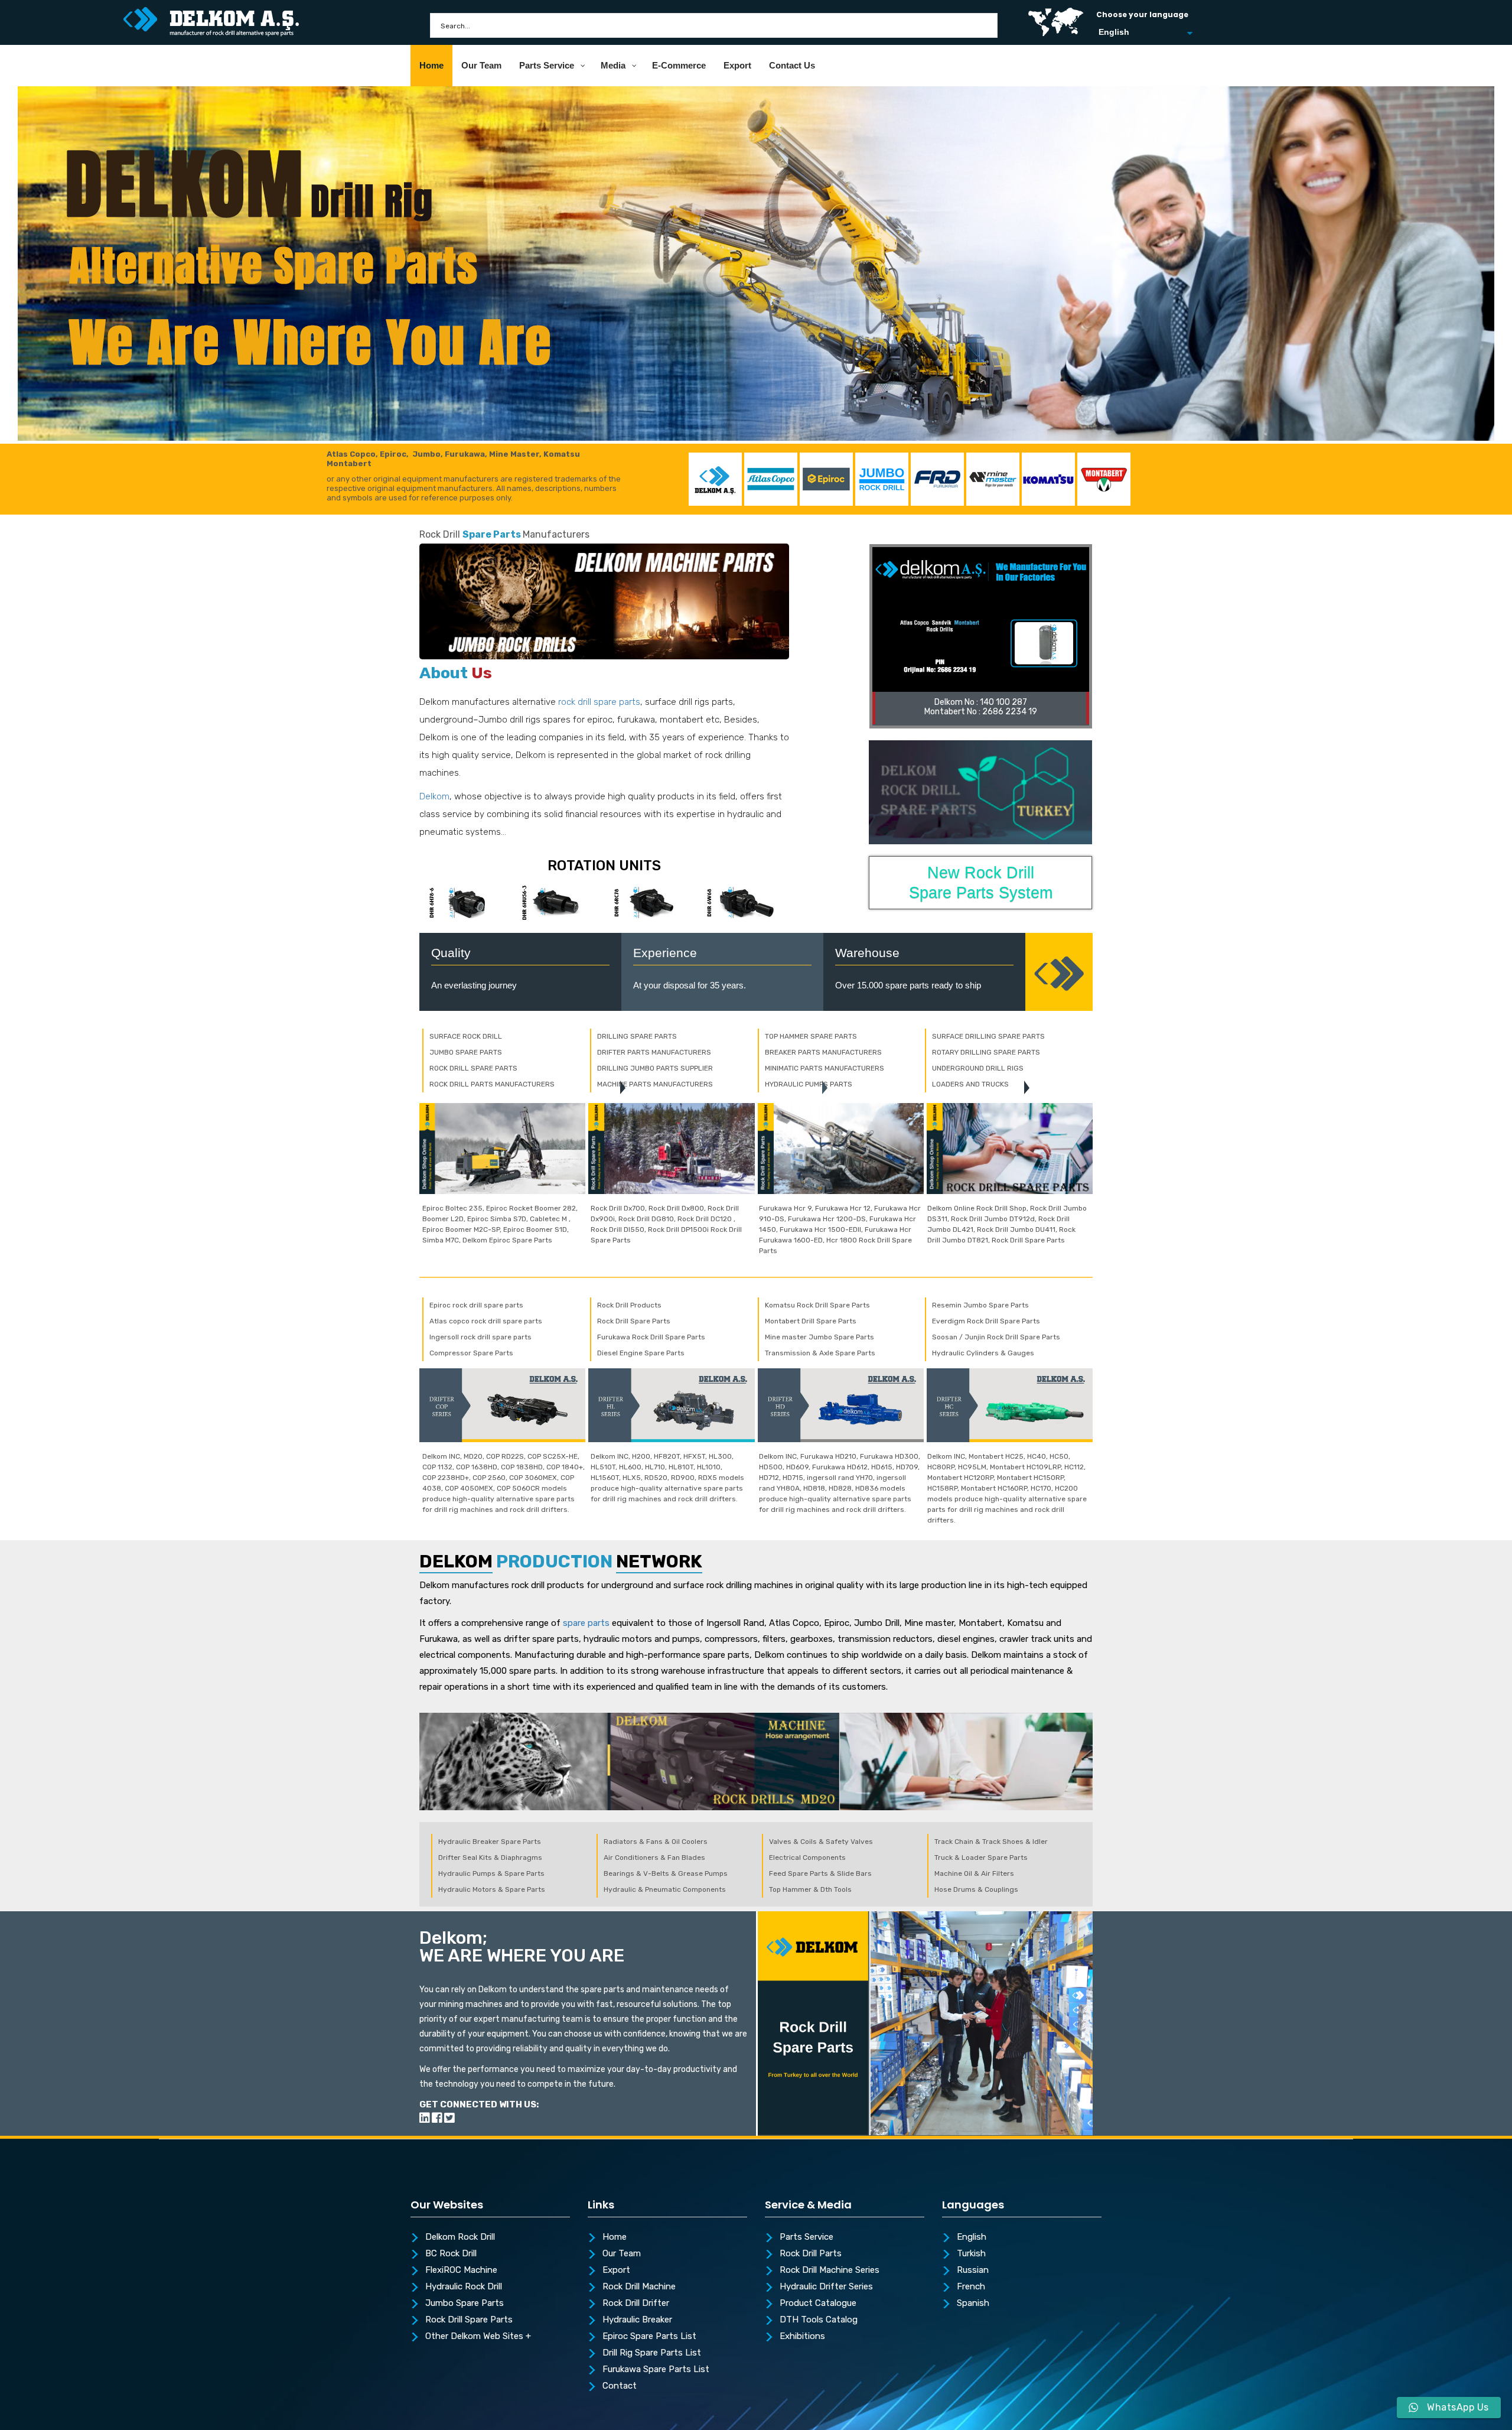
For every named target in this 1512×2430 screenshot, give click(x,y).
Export (616, 2270)
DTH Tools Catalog (819, 2320)
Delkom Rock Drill (460, 2237)
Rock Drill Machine (639, 2287)
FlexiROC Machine (461, 2270)
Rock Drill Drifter (636, 2304)
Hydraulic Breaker (637, 2320)
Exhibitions (802, 2337)
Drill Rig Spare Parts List (652, 2353)
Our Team (622, 2254)
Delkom (434, 796)
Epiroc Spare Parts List (649, 2337)
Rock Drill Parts (811, 2254)
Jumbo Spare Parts (465, 2304)
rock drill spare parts (599, 702)
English (972, 2237)
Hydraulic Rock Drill (464, 2287)
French (971, 2287)
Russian (973, 2270)
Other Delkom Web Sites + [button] (478, 2337)
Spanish (973, 2304)
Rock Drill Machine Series (830, 2270)
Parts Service (806, 2237)
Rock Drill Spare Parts (469, 2320)
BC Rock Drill (451, 2254)
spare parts (586, 1623)
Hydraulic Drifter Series (826, 2287)
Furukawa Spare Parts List (656, 2370)
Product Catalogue (818, 2304)
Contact (620, 2386)
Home (615, 2237)
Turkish (971, 2254)
